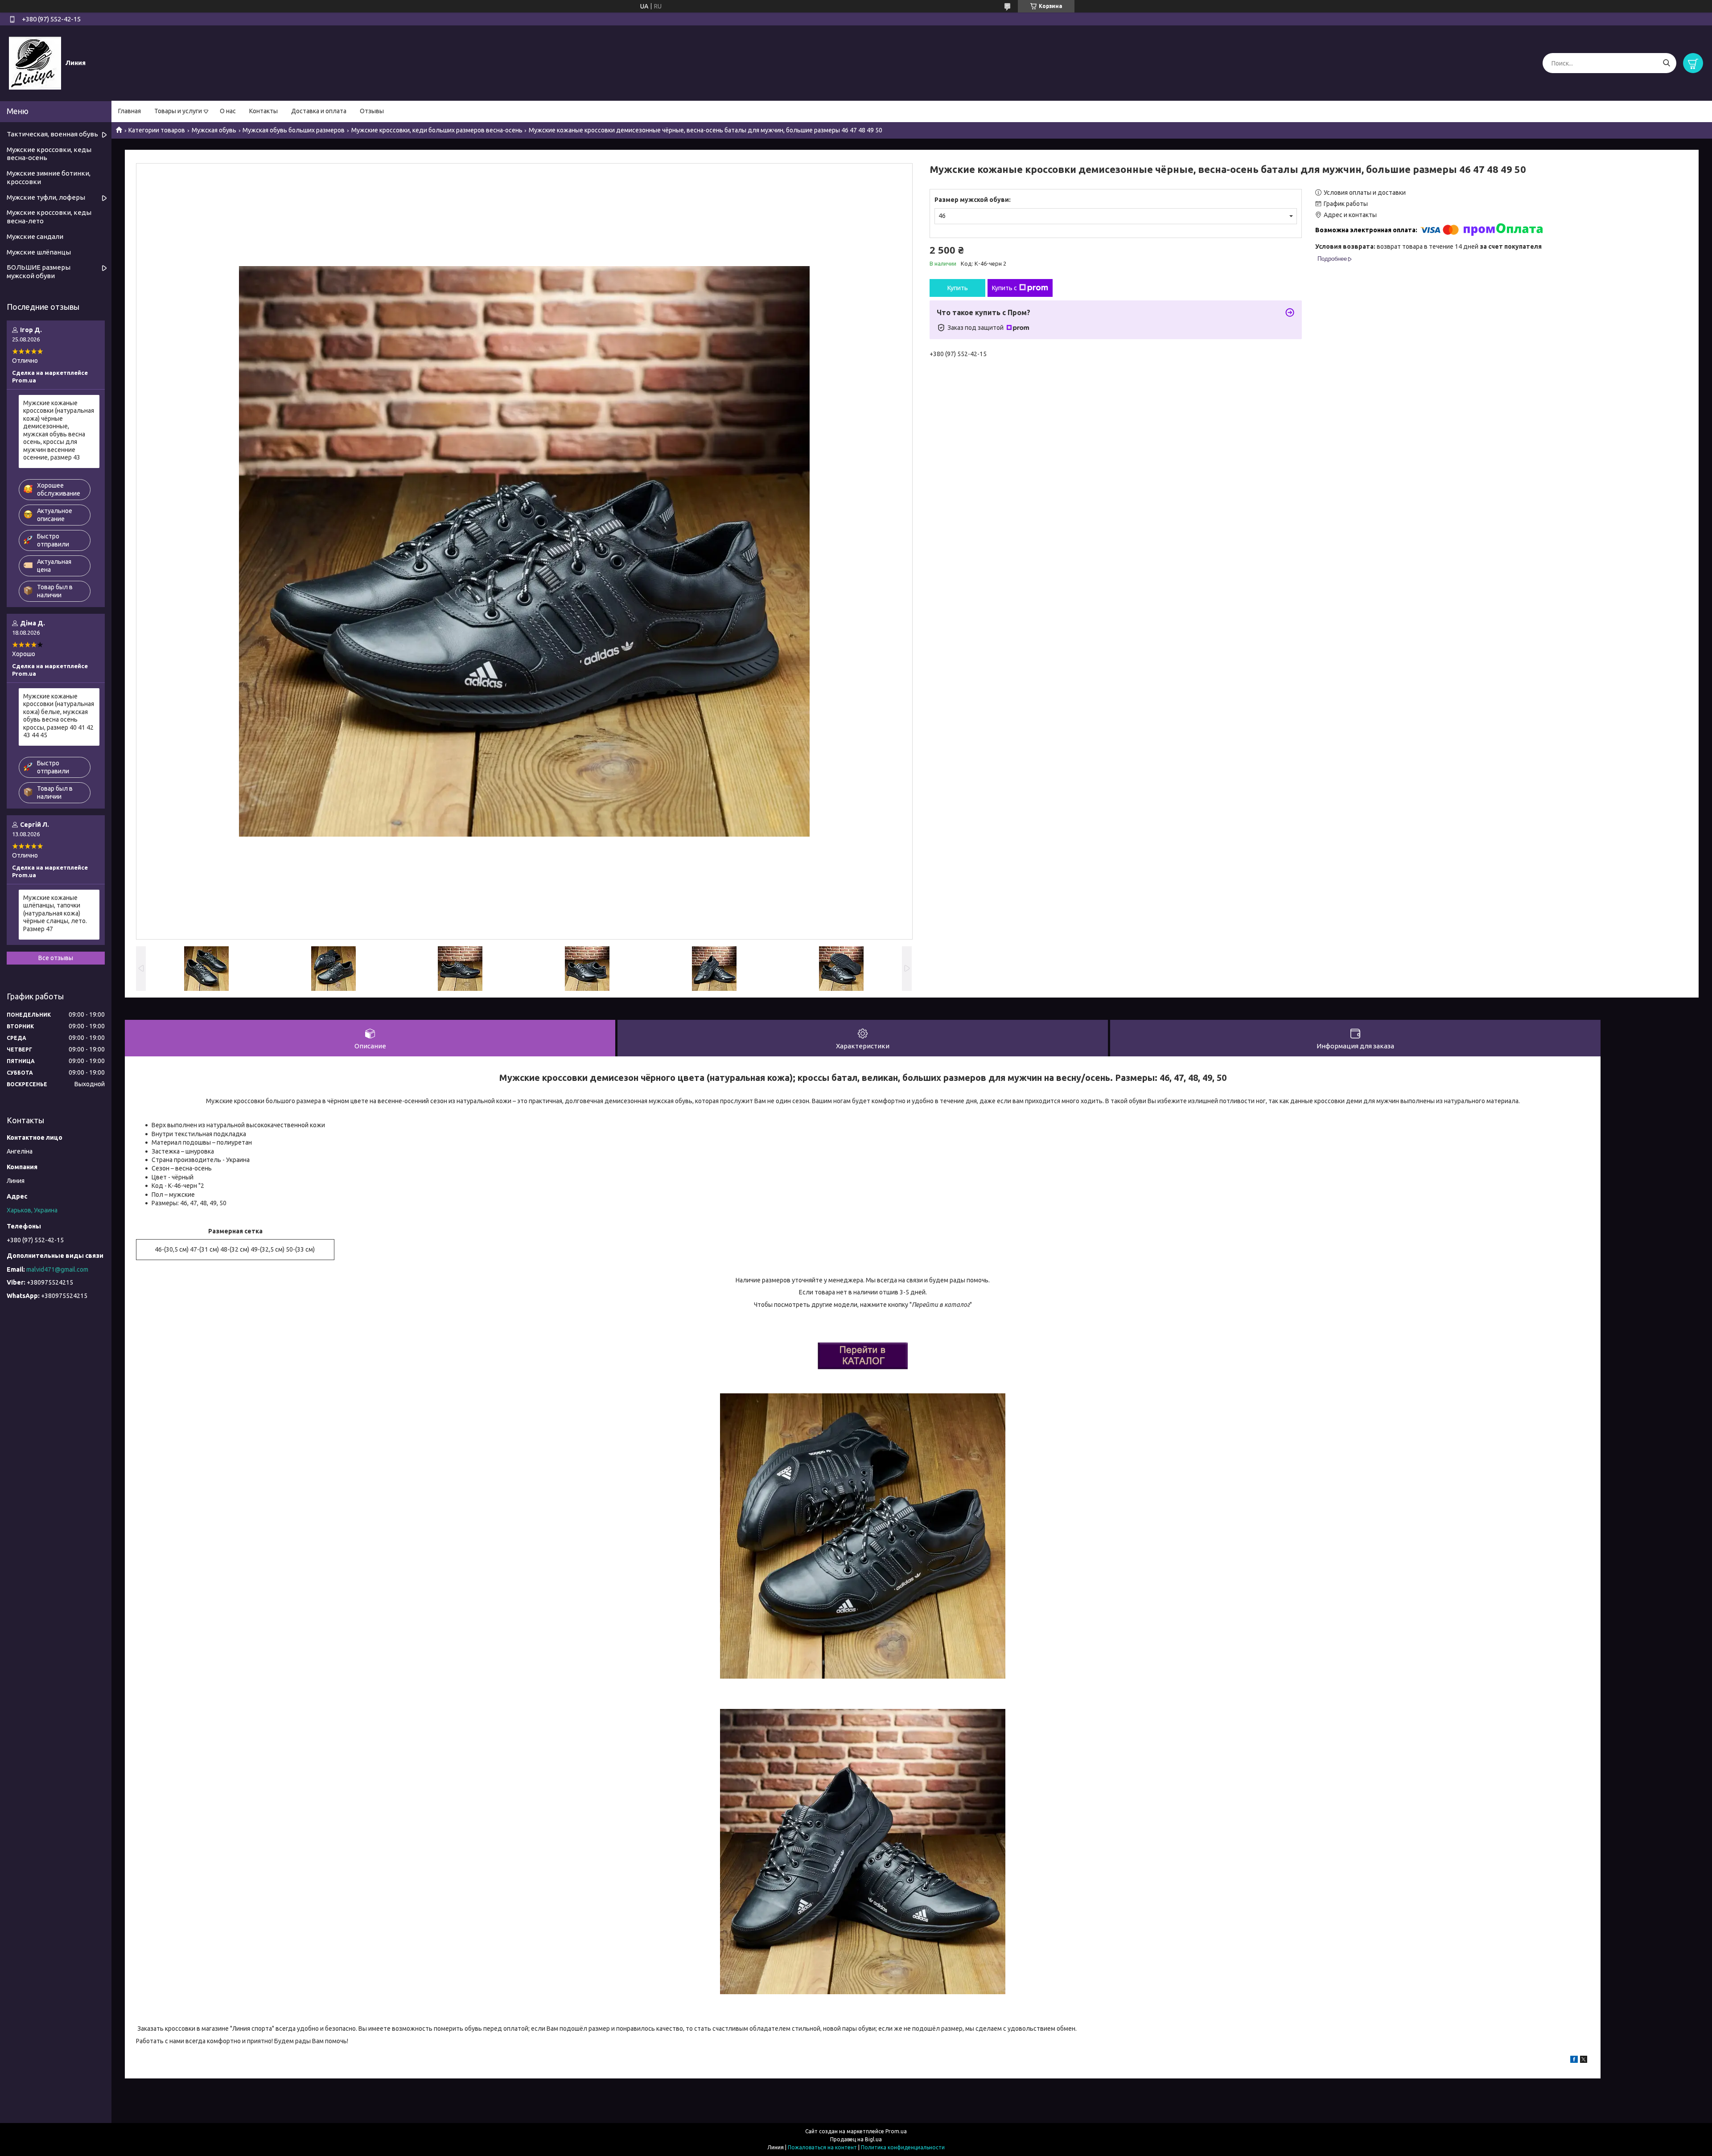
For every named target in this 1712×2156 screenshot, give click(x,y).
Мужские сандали (35, 236)
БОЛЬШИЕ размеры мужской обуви (39, 271)
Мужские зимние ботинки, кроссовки (49, 177)
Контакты (263, 111)
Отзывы (372, 111)
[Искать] (1666, 63)
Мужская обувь (214, 130)
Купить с (1004, 288)
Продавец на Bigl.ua (856, 2139)
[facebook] (1574, 2061)
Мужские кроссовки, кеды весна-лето (49, 217)
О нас (228, 111)
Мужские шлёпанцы (39, 252)
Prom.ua (896, 2131)
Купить (958, 288)
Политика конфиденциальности (903, 2147)
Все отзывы (56, 958)
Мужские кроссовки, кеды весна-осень (49, 154)
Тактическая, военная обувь (52, 134)
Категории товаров (157, 130)
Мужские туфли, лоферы (46, 197)
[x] (1584, 2061)
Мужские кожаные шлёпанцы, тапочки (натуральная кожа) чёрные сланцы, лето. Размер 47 (55, 913)
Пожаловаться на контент (822, 2147)
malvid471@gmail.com (57, 1269)
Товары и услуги (178, 111)
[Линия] (35, 63)
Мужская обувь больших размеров (294, 130)
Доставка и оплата (319, 111)
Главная (130, 111)
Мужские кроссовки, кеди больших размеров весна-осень (437, 130)
